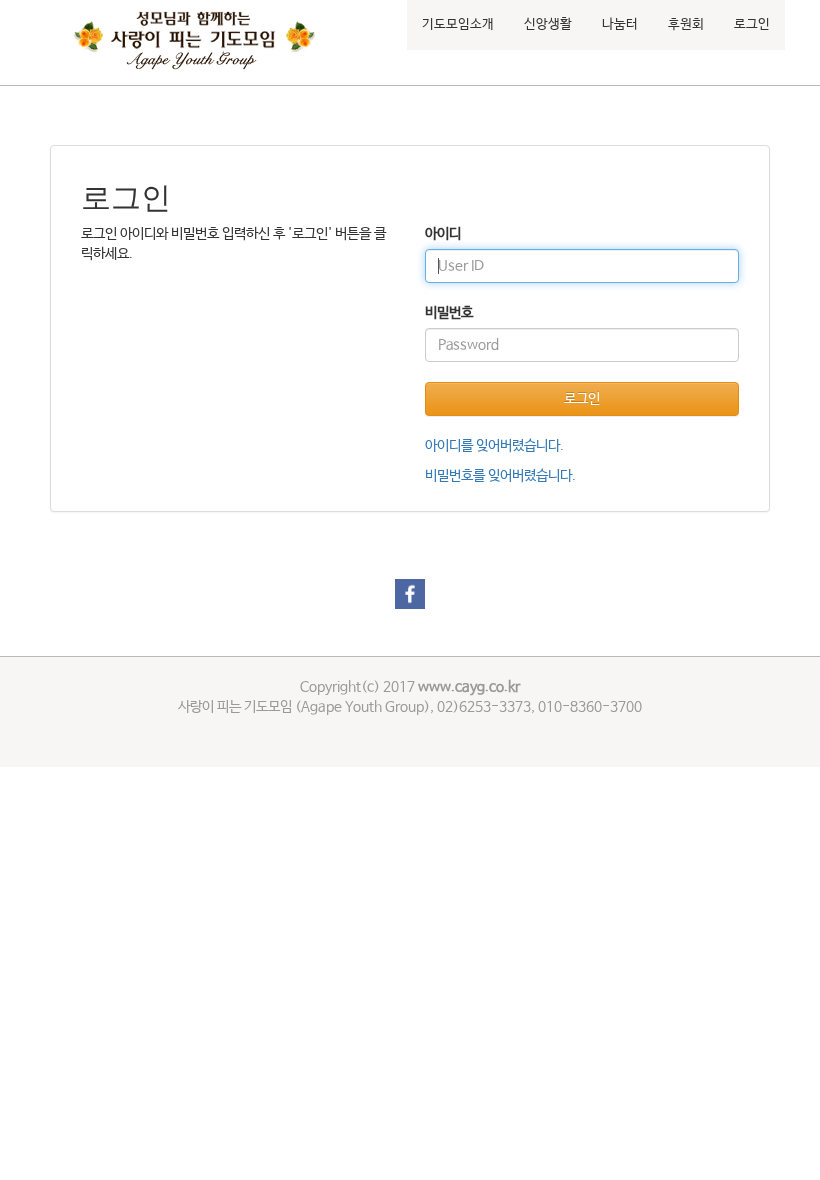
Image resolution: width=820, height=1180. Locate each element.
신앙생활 (548, 24)
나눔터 (620, 24)
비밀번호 (449, 313)
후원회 (686, 24)
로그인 (752, 24)
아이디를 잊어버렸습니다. (494, 446)
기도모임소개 (458, 24)
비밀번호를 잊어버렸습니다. (500, 476)
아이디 (443, 234)
